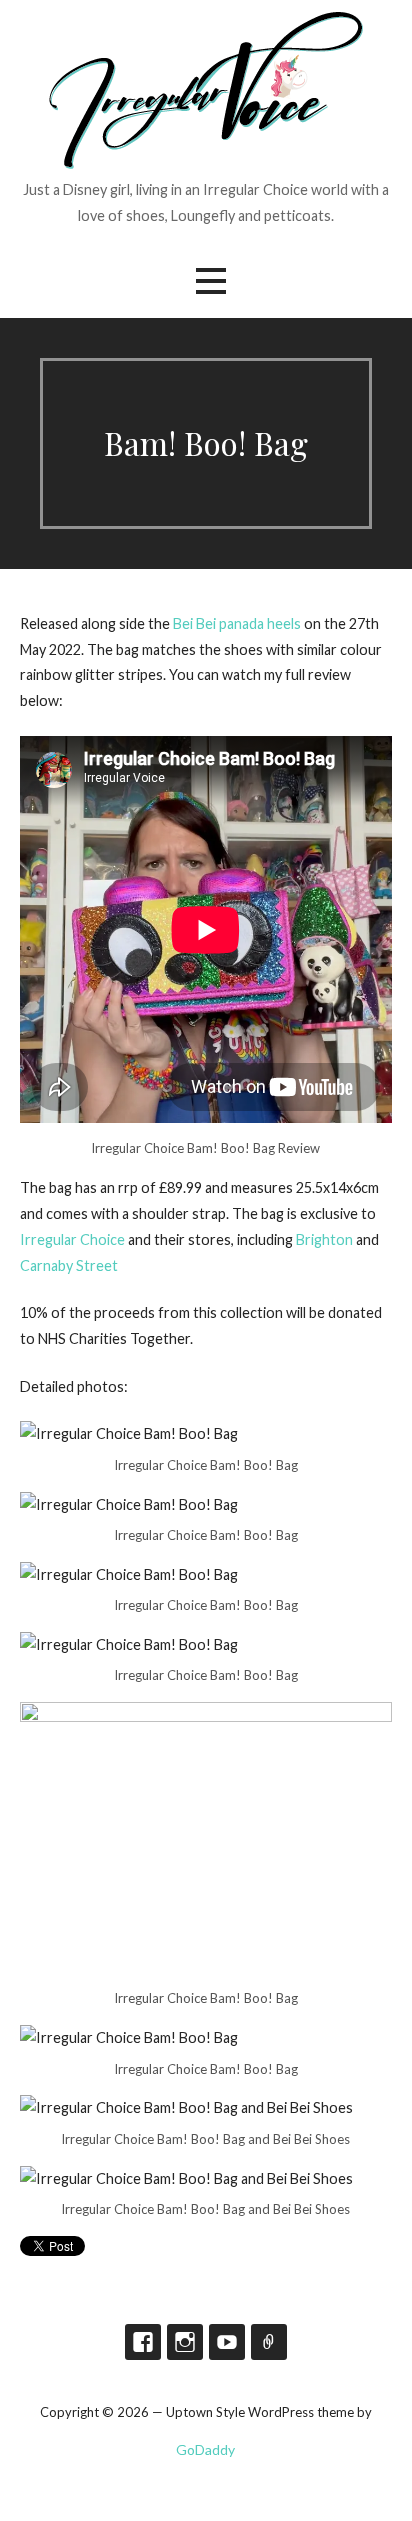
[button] (211, 280)
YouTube (227, 2342)
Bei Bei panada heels (237, 623)
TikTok (269, 2342)
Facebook (143, 2342)
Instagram (185, 2342)
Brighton (324, 1239)
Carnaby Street (69, 1265)
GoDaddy (205, 2449)
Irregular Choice (72, 1239)
